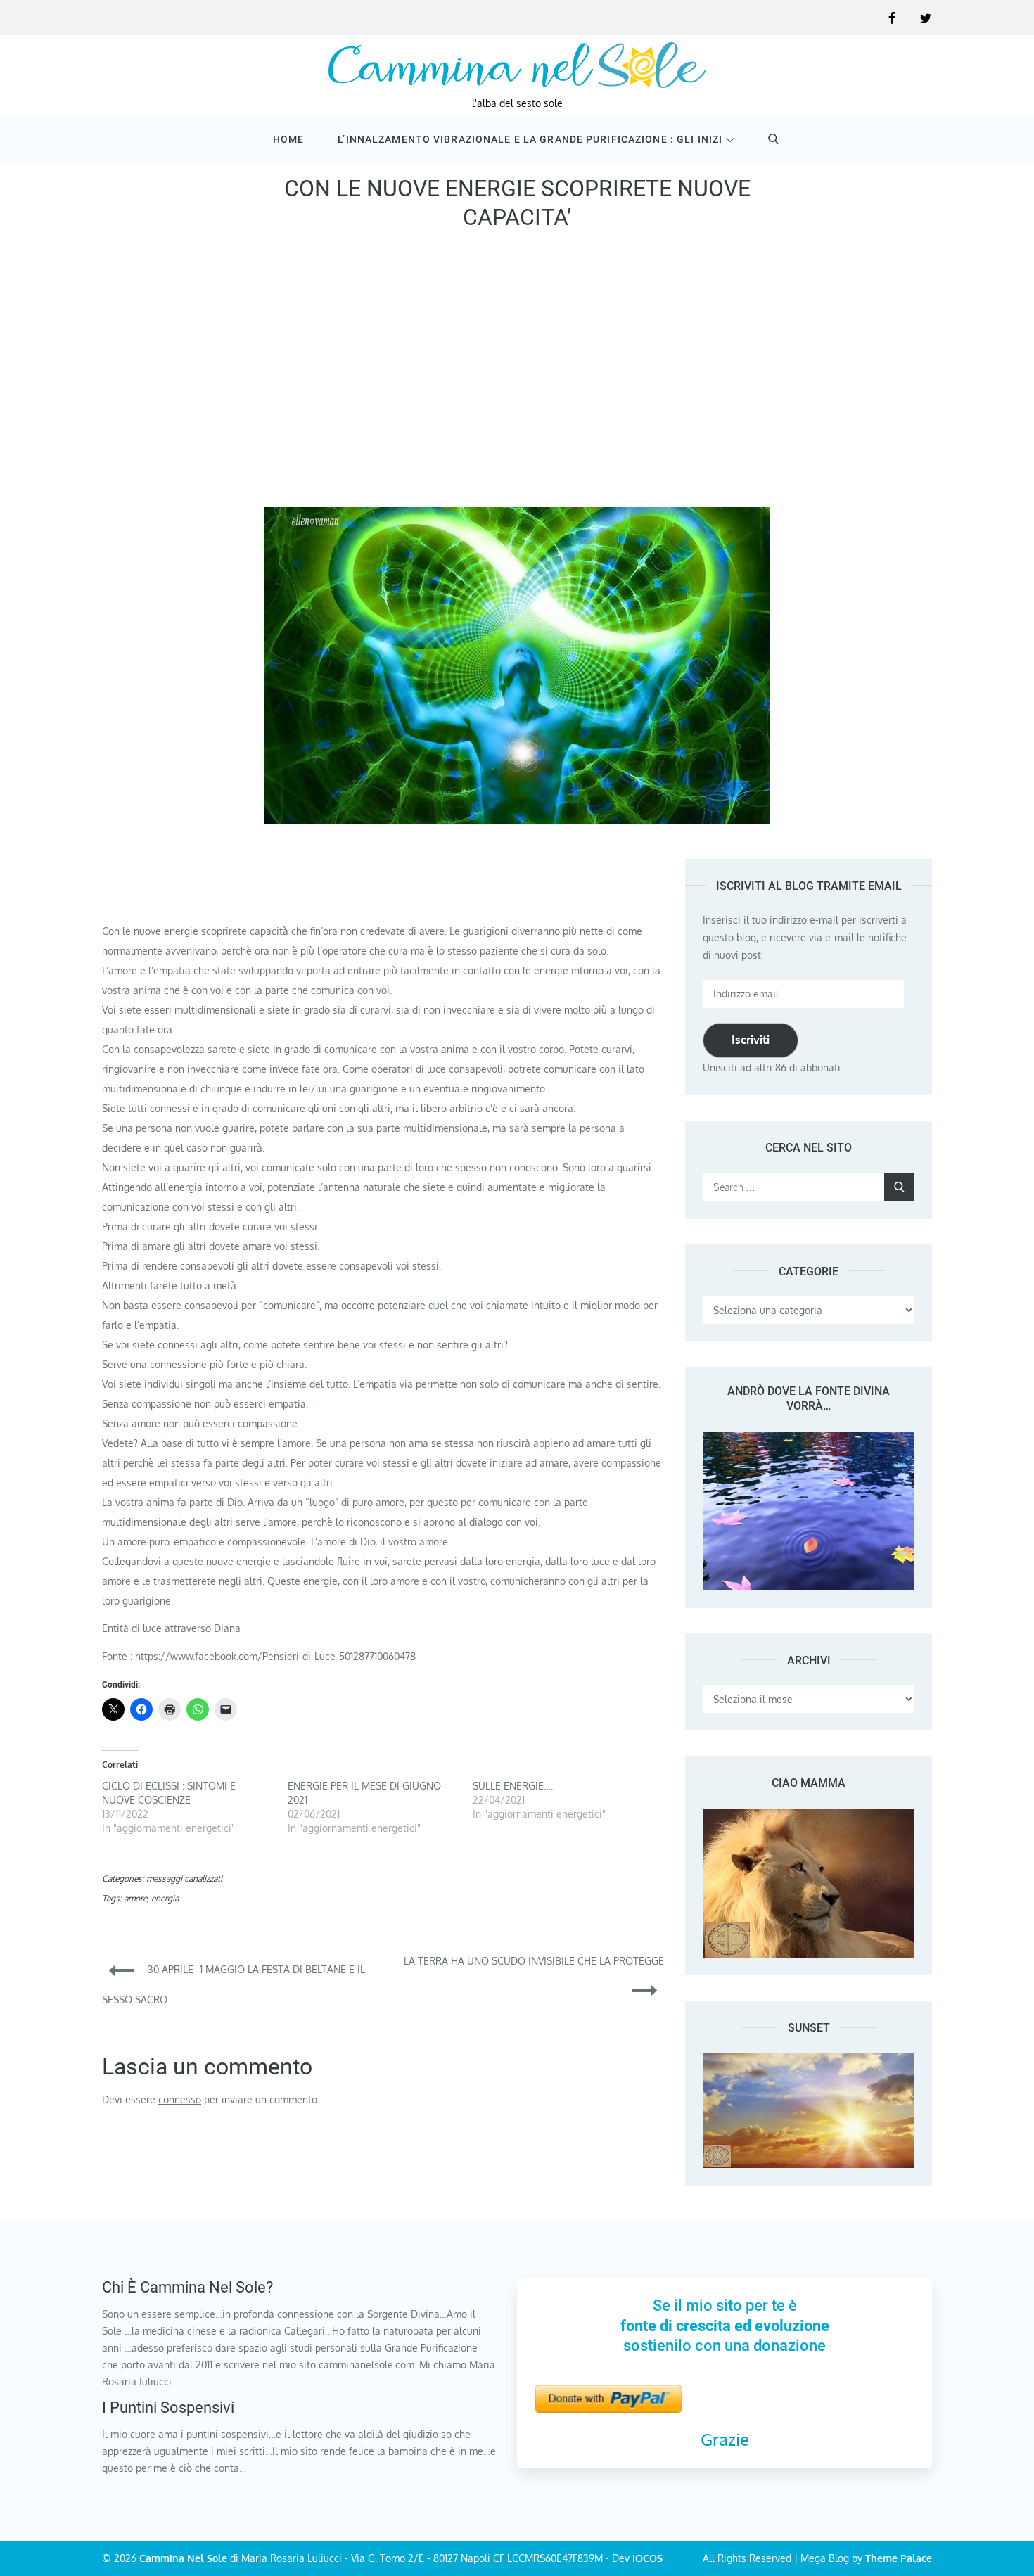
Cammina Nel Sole (183, 2558)
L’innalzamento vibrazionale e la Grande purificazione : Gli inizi (530, 139)
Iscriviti (751, 1040)
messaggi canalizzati (184, 1879)
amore (135, 1898)
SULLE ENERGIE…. (513, 1786)
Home (288, 139)
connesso (180, 2099)
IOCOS (647, 2558)
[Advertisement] (517, 374)
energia (165, 1898)
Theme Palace (899, 2558)
